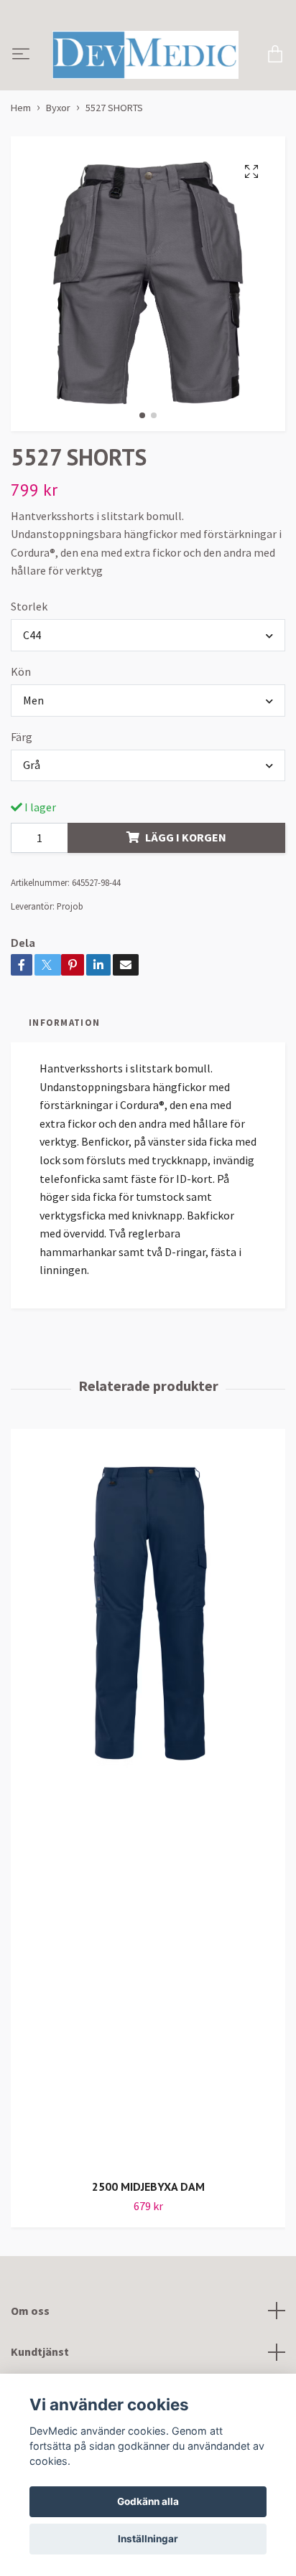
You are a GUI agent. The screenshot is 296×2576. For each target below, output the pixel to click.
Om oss (30, 2342)
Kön (21, 703)
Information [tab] (64, 1055)
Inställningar (148, 2539)
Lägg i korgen (186, 869)
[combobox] (148, 667)
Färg (22, 768)
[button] (142, 448)
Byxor (58, 140)
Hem (21, 140)
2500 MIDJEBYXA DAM (148, 2219)
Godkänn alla (148, 2501)
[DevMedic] (167, 61)
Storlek (29, 638)
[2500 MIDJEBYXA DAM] (148, 1830)
